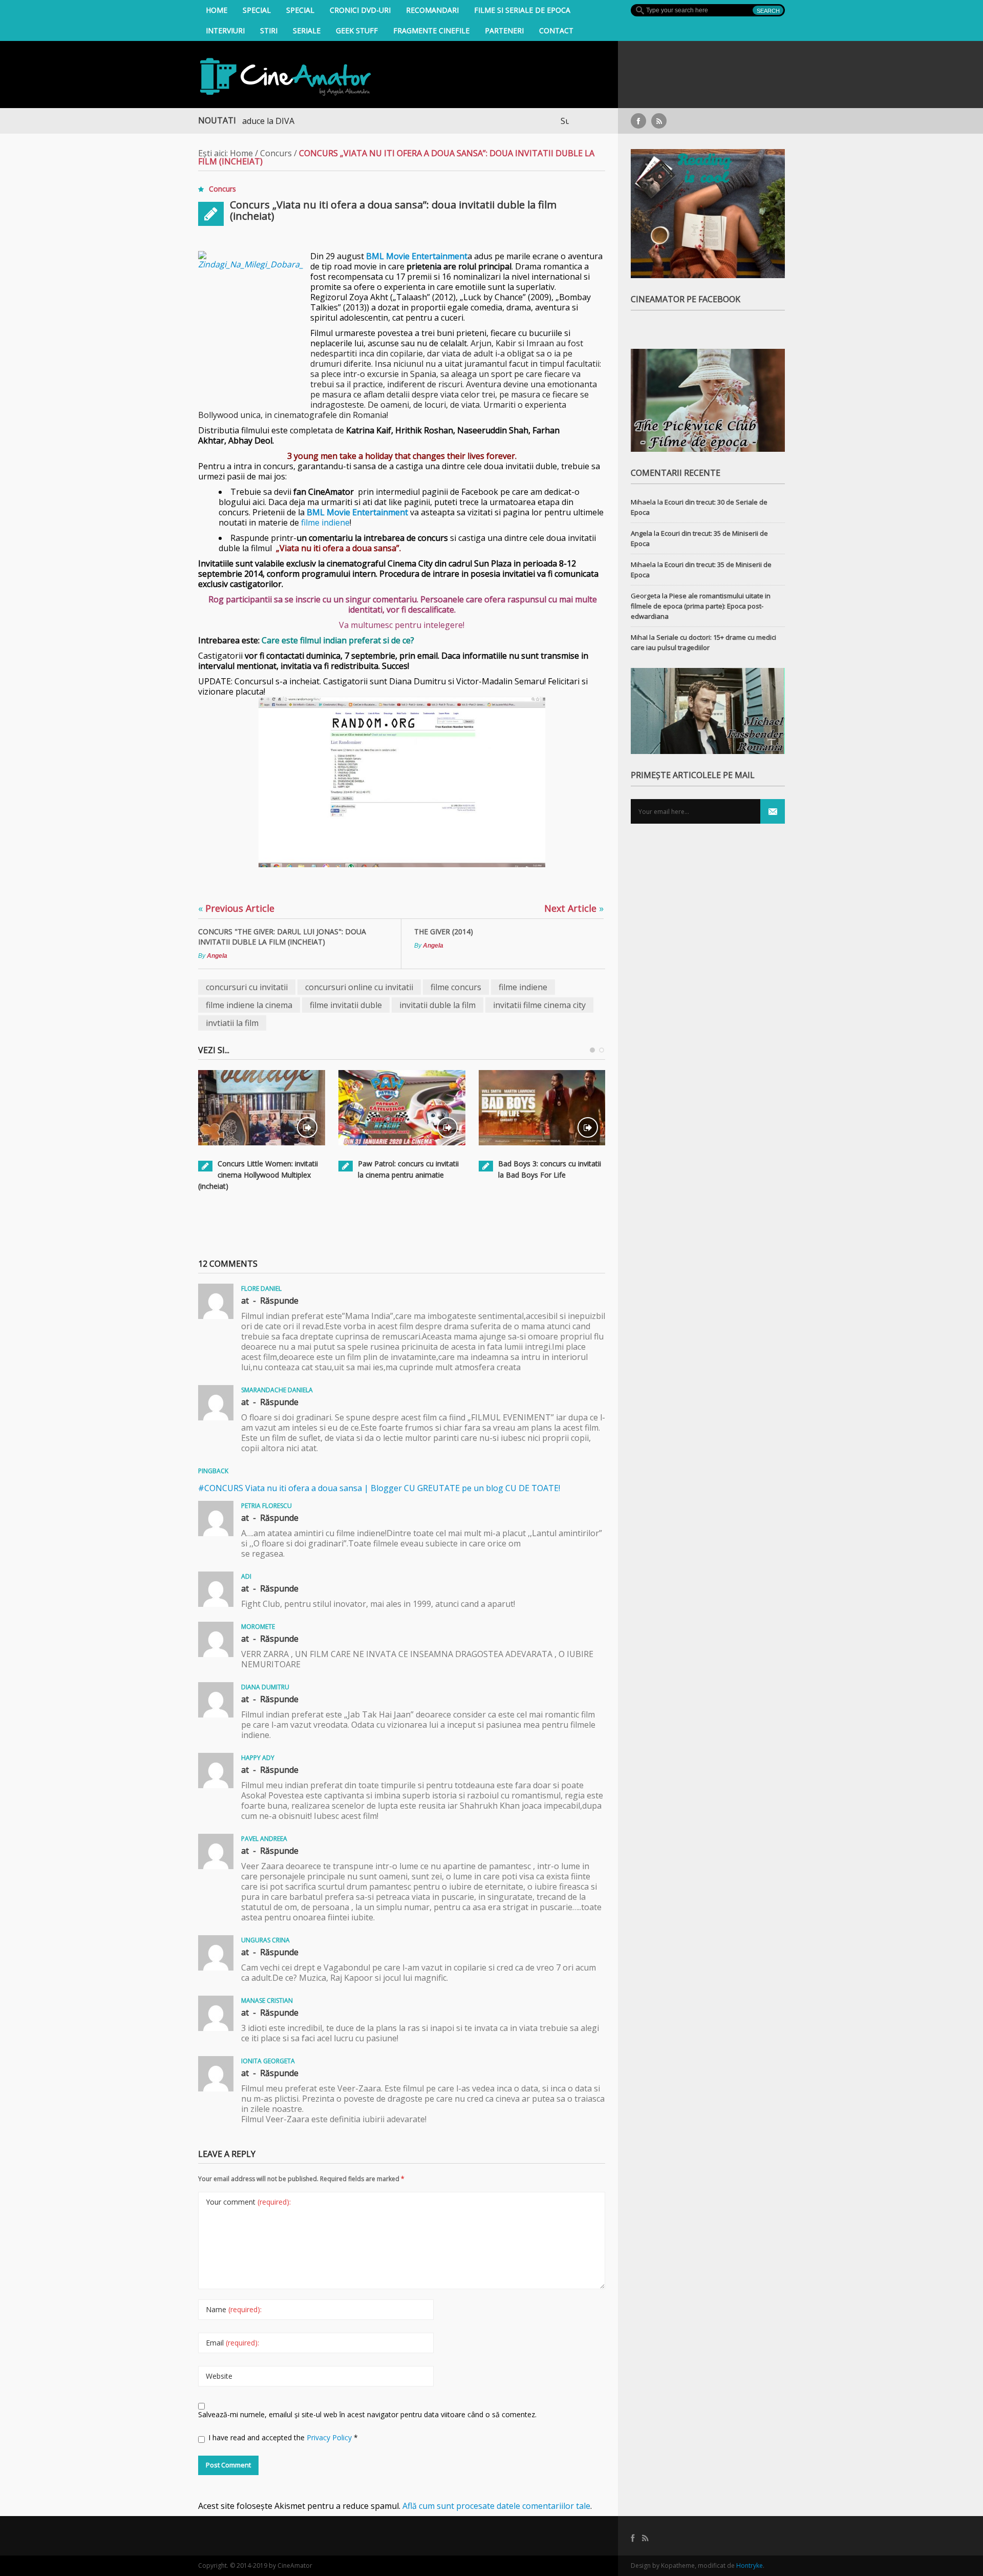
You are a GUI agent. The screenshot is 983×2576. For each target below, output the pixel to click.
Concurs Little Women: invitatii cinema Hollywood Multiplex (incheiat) (258, 1175)
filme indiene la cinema (249, 1005)
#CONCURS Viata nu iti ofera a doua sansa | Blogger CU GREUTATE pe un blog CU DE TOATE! (379, 1488)
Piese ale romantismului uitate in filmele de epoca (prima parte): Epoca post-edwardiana (701, 606)
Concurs (276, 153)
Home (217, 10)
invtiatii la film (232, 1023)
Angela (217, 956)
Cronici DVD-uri (360, 10)
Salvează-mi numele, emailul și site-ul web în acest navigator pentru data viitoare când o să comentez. (367, 2414)
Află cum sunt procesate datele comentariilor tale (496, 2506)
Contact (556, 30)
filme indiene (325, 522)
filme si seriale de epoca (522, 10)
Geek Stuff (357, 30)
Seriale (307, 30)
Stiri (269, 30)
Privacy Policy (330, 2437)
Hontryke (750, 2565)
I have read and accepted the (283, 2437)
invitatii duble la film (437, 1005)
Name (234, 2309)
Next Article (574, 908)
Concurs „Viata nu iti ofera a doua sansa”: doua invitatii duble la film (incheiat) (393, 210)
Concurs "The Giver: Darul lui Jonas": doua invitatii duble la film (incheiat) (282, 937)
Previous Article (236, 908)
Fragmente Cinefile (431, 30)
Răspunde (279, 1301)
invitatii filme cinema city (539, 1005)
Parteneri (504, 30)
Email (232, 2343)
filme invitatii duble (346, 1005)
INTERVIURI (225, 30)
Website (219, 2376)
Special (257, 10)
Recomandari (432, 10)
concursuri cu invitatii (247, 987)
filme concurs (456, 987)
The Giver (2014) (444, 931)
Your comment (248, 2202)
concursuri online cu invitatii (359, 987)
